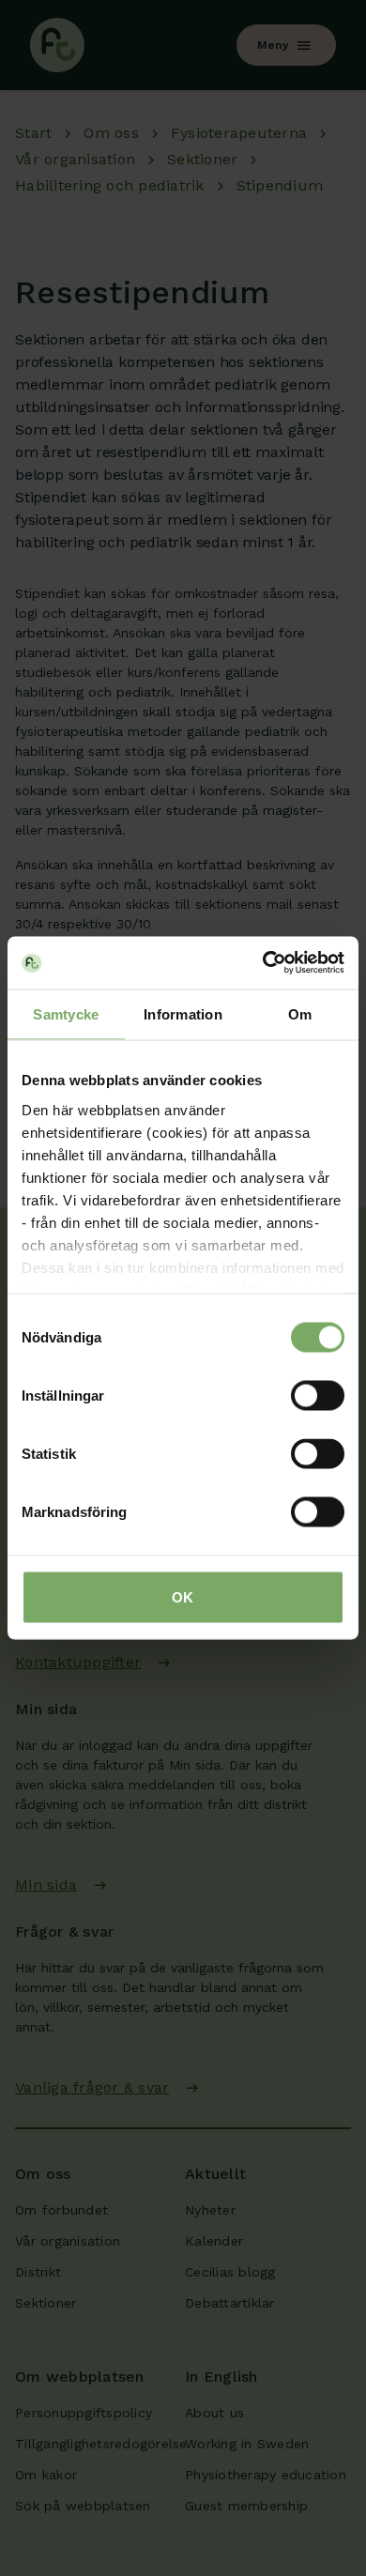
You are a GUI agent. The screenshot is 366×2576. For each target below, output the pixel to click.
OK (183, 1597)
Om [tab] (300, 1013)
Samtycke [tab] (66, 1013)
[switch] (318, 1396)
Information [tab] (183, 1013)
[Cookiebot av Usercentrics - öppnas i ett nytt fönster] (263, 963)
